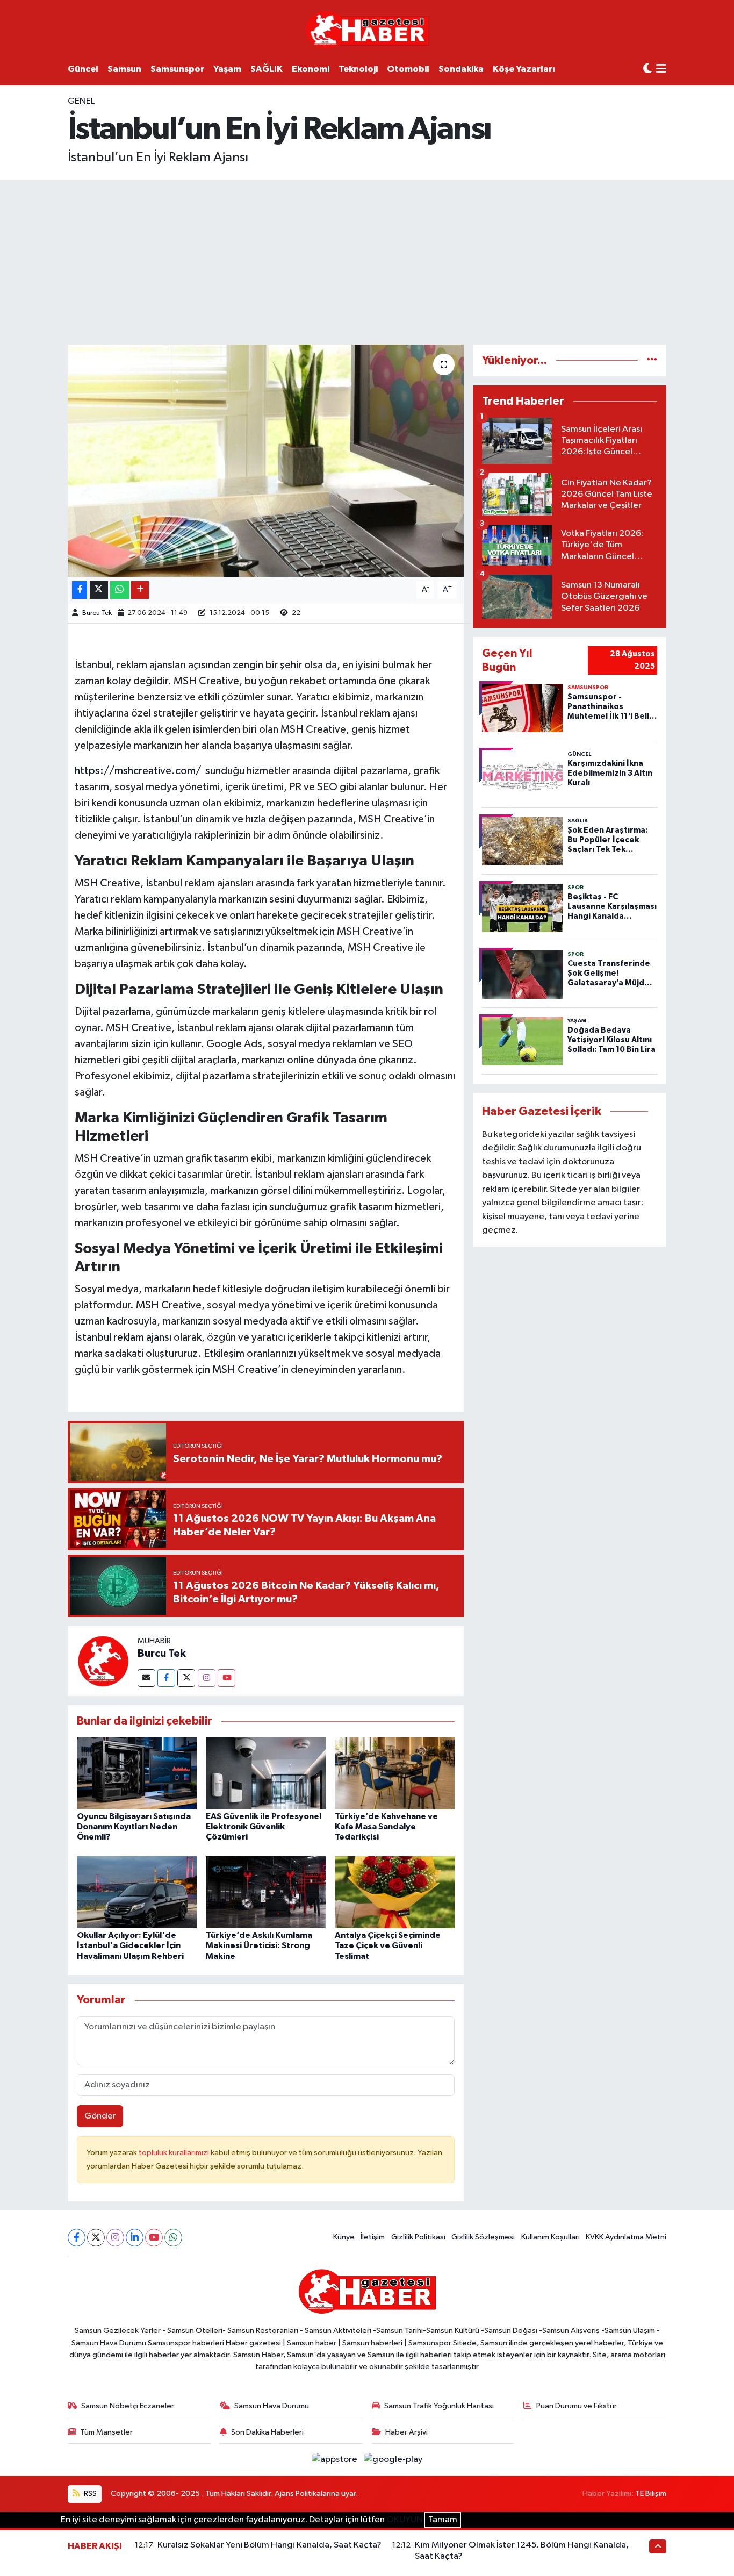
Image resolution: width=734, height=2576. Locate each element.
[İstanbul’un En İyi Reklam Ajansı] (266, 461)
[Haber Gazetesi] (367, 29)
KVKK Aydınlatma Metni (626, 2237)
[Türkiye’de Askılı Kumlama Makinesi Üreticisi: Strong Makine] (266, 1892)
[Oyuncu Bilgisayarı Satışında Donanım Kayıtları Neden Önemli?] (137, 1773)
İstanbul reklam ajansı (123, 1337)
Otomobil (408, 69)
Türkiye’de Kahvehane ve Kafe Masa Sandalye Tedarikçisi (386, 1827)
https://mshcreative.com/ (138, 771)
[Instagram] (207, 1678)
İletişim (373, 2237)
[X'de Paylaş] (99, 590)
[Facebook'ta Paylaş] (80, 590)
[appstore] (336, 2460)
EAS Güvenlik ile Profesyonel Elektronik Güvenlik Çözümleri (264, 1827)
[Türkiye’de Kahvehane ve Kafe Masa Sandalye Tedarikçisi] (395, 1773)
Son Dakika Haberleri (267, 2432)
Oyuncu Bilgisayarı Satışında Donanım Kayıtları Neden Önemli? (134, 1827)
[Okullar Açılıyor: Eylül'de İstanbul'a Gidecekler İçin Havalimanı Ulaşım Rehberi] (137, 1892)
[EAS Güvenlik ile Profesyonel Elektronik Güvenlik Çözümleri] (266, 1773)
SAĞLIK (267, 69)
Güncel (83, 69)
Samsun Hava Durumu (272, 2406)
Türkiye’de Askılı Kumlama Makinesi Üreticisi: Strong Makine (259, 1945)
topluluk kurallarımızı (175, 2153)
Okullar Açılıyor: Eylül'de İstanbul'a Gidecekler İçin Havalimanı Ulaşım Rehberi (130, 1945)
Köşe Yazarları (524, 69)
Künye (344, 2237)
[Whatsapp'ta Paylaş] (120, 590)
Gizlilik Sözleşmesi (483, 2237)
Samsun (124, 69)
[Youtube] (226, 1678)
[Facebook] (166, 1678)
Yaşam (227, 69)
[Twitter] (186, 1678)
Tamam (443, 2520)
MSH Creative (245, 1370)
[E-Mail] (146, 1678)
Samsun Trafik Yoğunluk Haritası (439, 2406)
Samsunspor (177, 69)
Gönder (100, 2116)
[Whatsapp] (173, 2238)
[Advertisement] (367, 260)
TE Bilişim (651, 2493)
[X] (96, 2238)
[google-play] (393, 2460)
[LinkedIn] (135, 2238)
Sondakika (461, 69)
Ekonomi (311, 69)
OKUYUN (405, 2520)
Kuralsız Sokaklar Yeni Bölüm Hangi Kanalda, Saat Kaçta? (269, 2545)
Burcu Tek (97, 613)
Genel (81, 101)
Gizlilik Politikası (418, 2237)
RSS (89, 2493)
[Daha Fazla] (140, 590)
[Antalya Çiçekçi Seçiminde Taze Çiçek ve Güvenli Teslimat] (395, 1892)
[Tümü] (652, 360)
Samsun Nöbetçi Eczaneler (128, 2406)
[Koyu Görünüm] (647, 69)
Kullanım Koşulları (550, 2237)
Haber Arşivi (406, 2432)
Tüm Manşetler (106, 2432)
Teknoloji (358, 69)
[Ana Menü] (661, 70)
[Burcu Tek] (103, 1661)
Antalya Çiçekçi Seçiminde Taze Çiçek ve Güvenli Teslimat (388, 1945)
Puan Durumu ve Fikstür (577, 2406)
